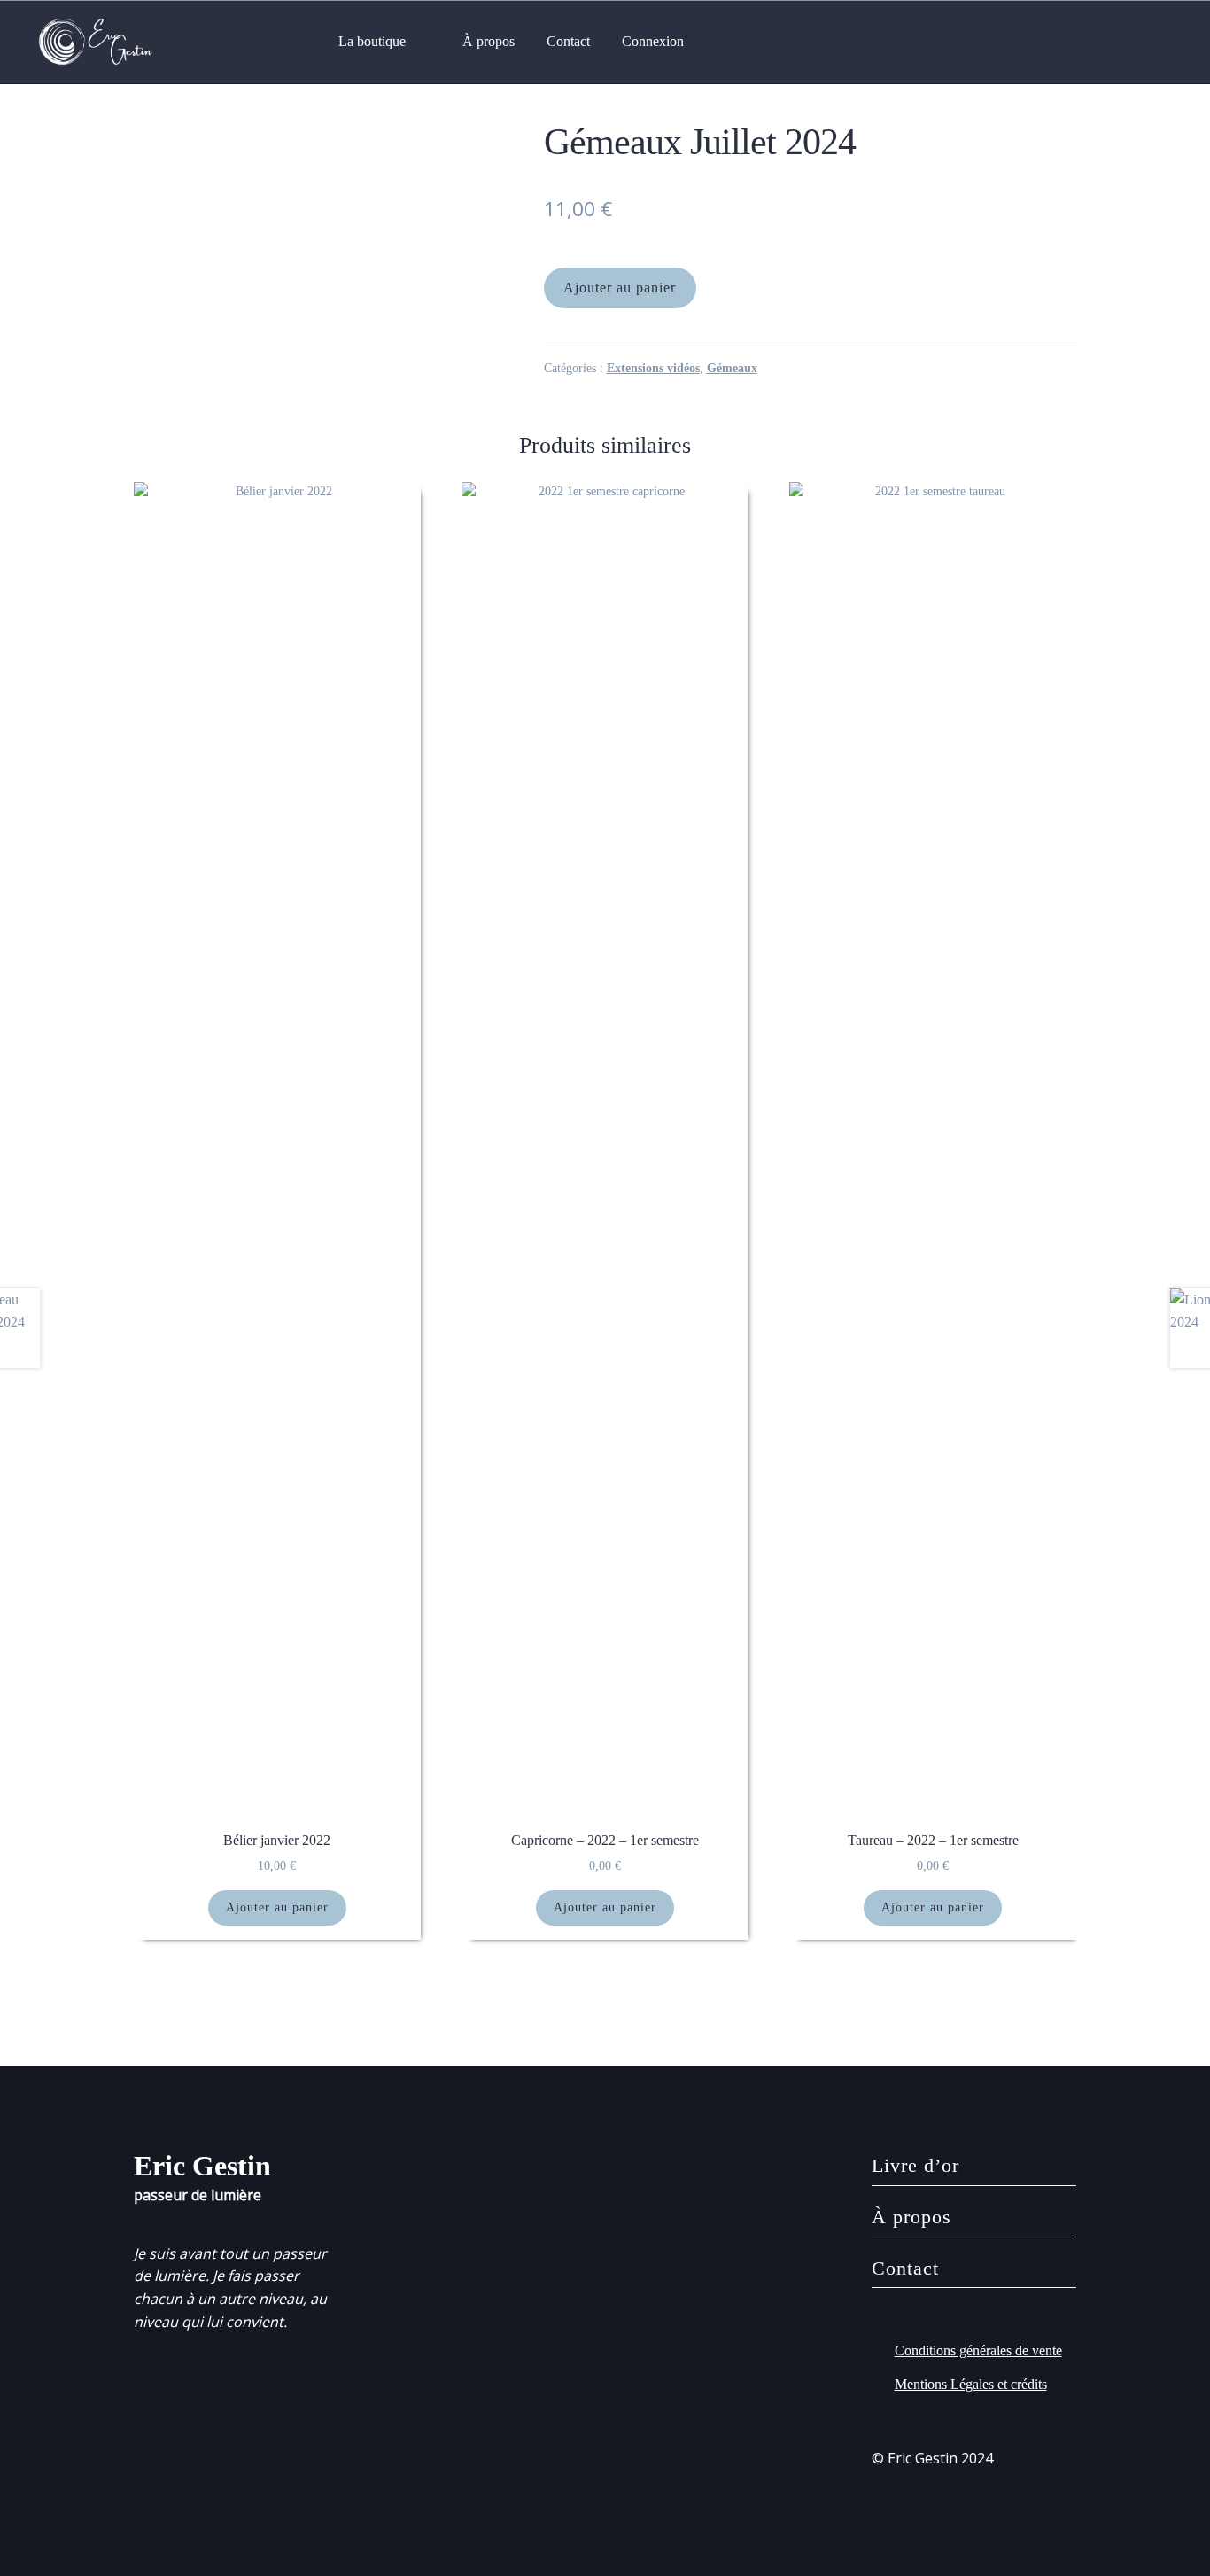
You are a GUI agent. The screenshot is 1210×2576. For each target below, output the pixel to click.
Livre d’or (915, 2165)
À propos (489, 41)
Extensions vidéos (653, 368)
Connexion (653, 41)
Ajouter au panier (620, 288)
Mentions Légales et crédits (971, 2384)
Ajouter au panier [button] (277, 1907)
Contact (568, 41)
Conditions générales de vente (978, 2350)
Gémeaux (732, 368)
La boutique (372, 41)
